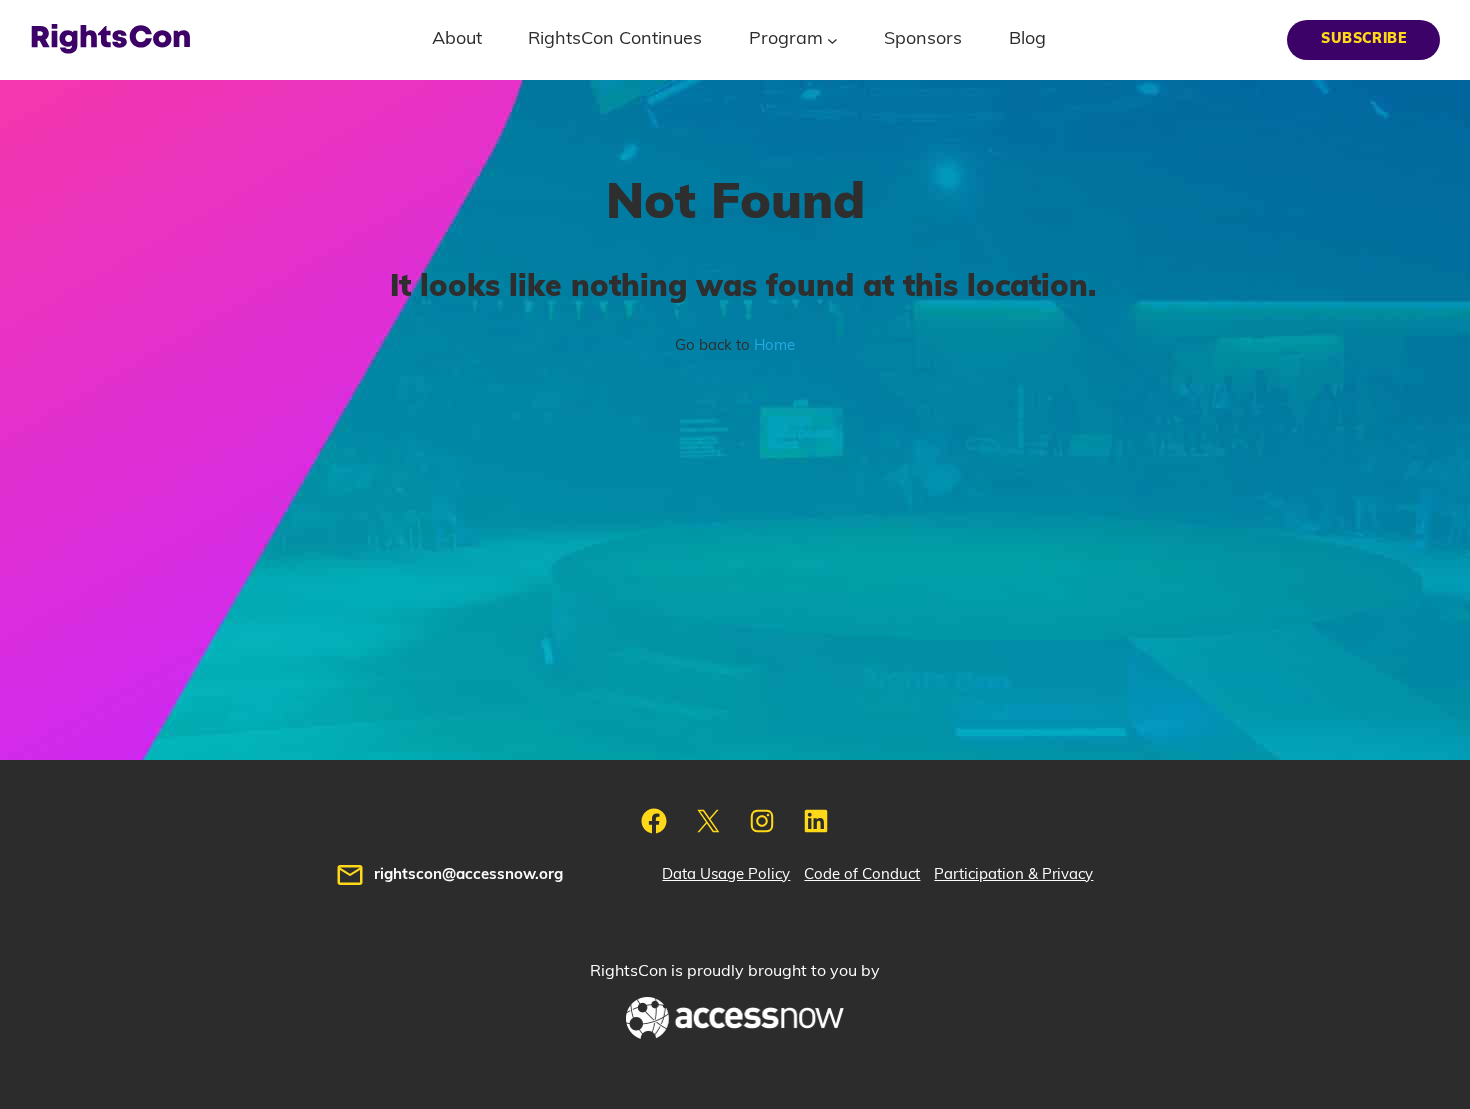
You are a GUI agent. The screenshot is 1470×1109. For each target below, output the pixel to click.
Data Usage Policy (726, 874)
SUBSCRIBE (1363, 39)
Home (774, 345)
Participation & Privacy (1013, 874)
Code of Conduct (862, 874)
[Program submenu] (832, 39)
